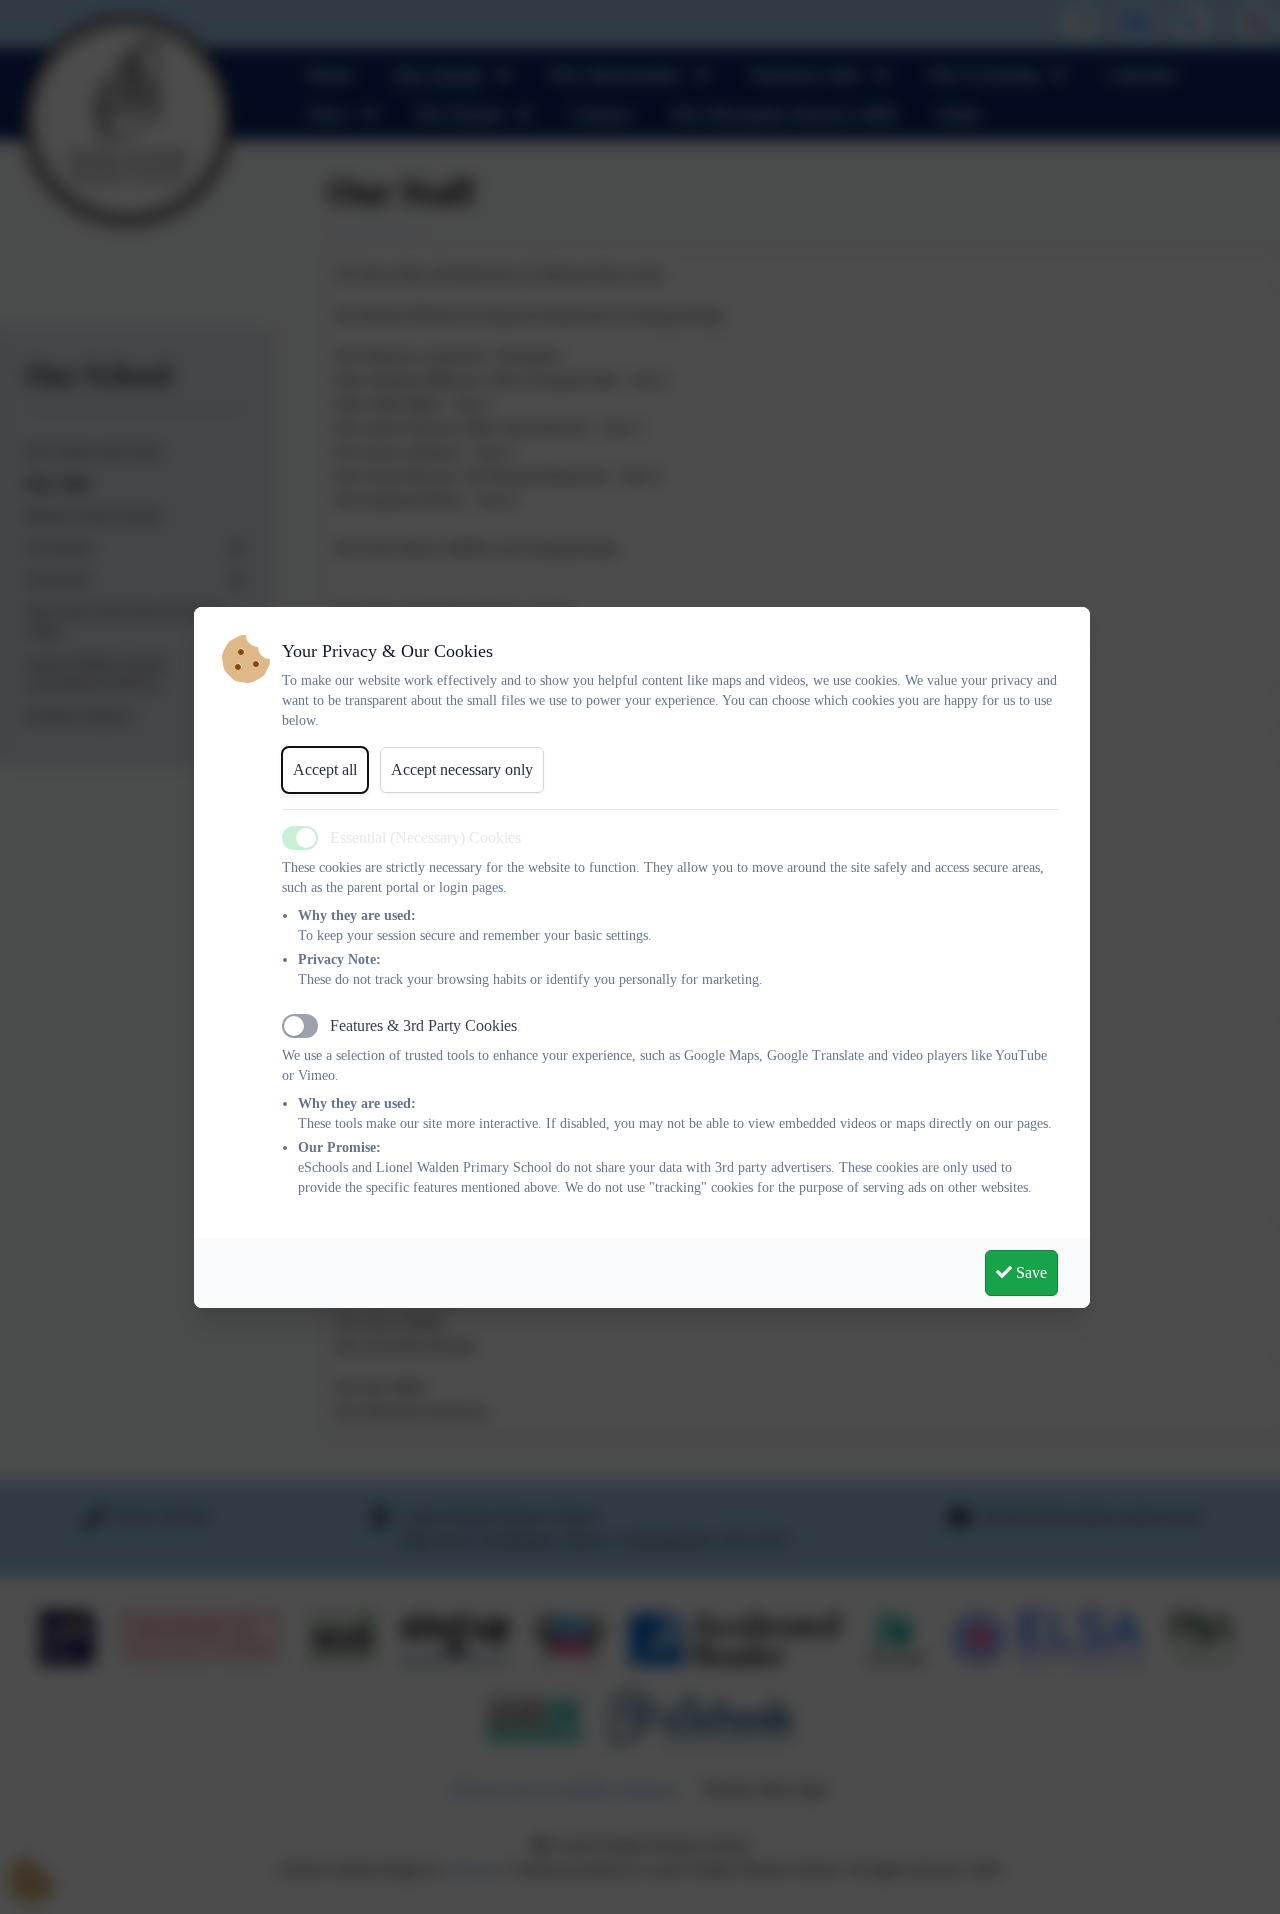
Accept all (325, 769)
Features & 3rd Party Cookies (423, 1025)
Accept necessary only (462, 769)
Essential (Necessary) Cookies (425, 837)
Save (1029, 1272)
